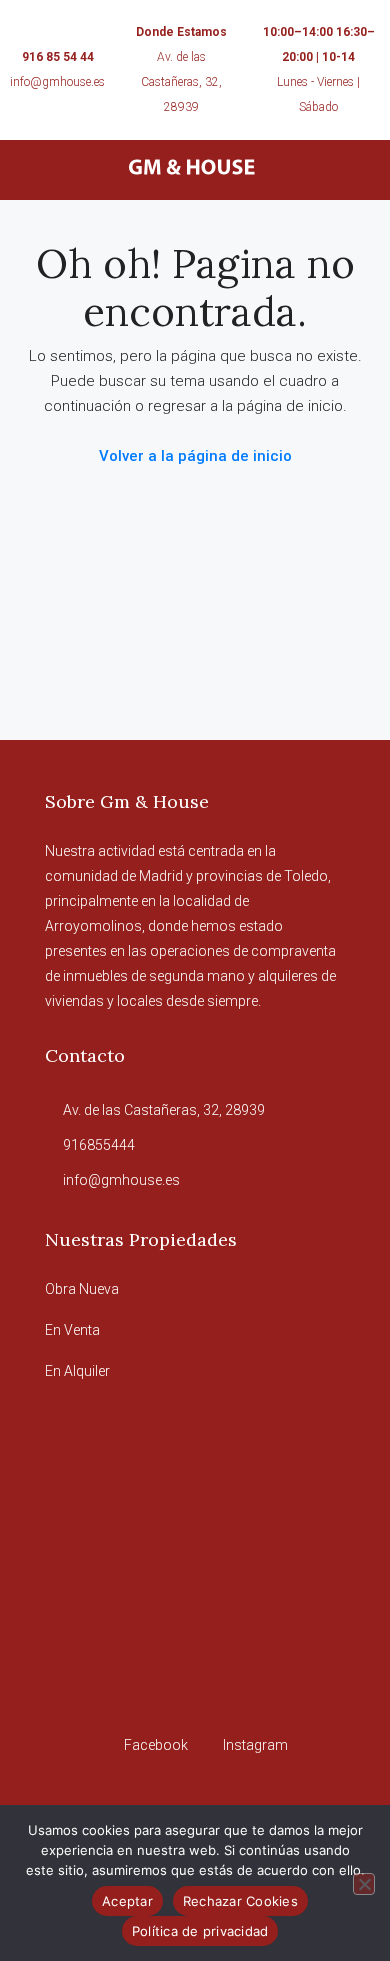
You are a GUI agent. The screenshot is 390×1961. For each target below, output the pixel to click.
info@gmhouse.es (57, 82)
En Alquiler (77, 1371)
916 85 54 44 (58, 57)
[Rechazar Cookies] (364, 1884)
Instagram (254, 1745)
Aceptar (127, 1901)
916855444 (99, 1145)
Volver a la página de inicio (195, 456)
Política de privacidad (200, 1931)
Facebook (154, 1745)
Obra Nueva (82, 1289)
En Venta (72, 1330)
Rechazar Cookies (240, 1901)
